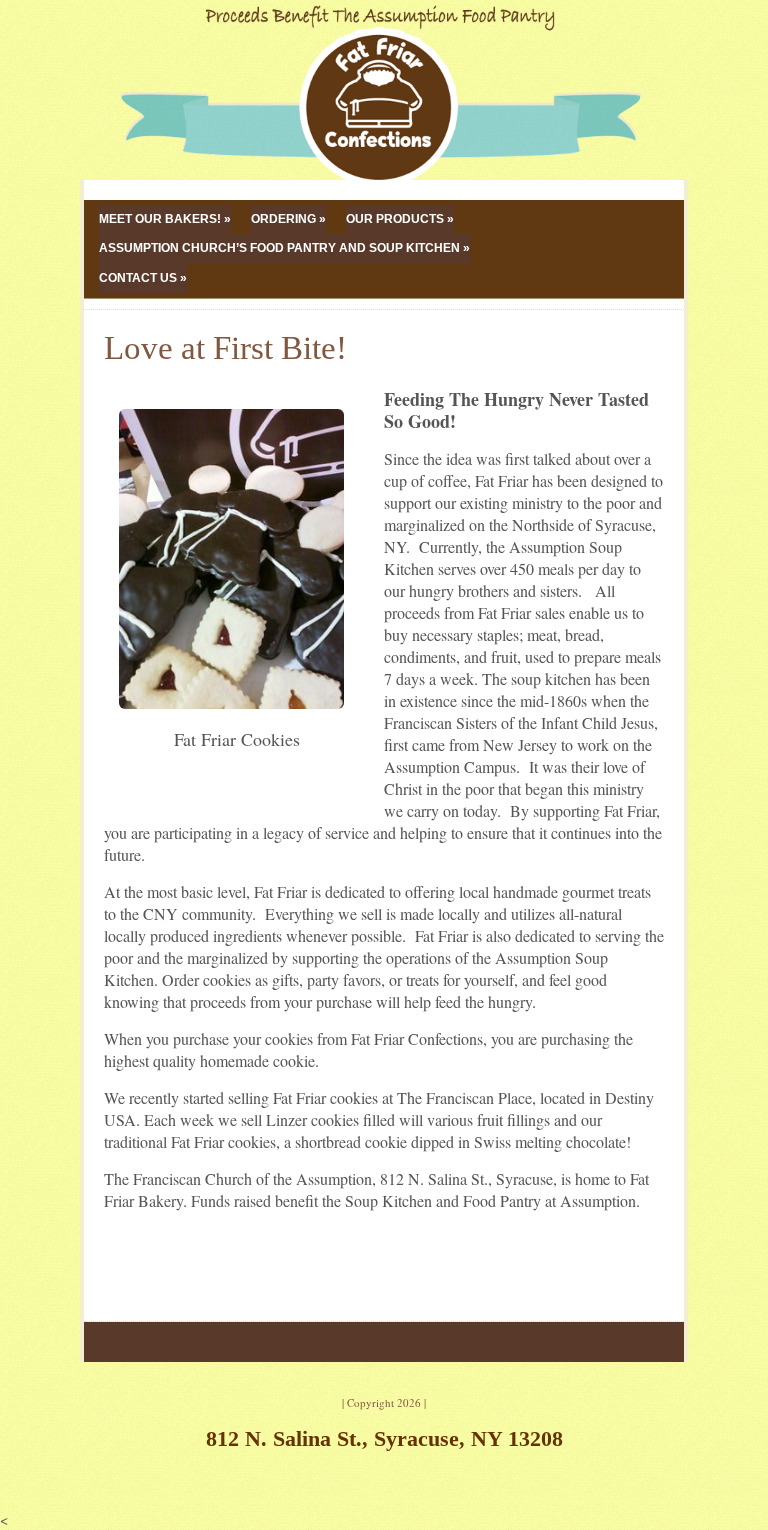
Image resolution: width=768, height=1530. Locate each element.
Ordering (283, 219)
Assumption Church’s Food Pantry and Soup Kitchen (279, 248)
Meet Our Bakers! (160, 219)
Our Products (395, 219)
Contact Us (138, 278)
